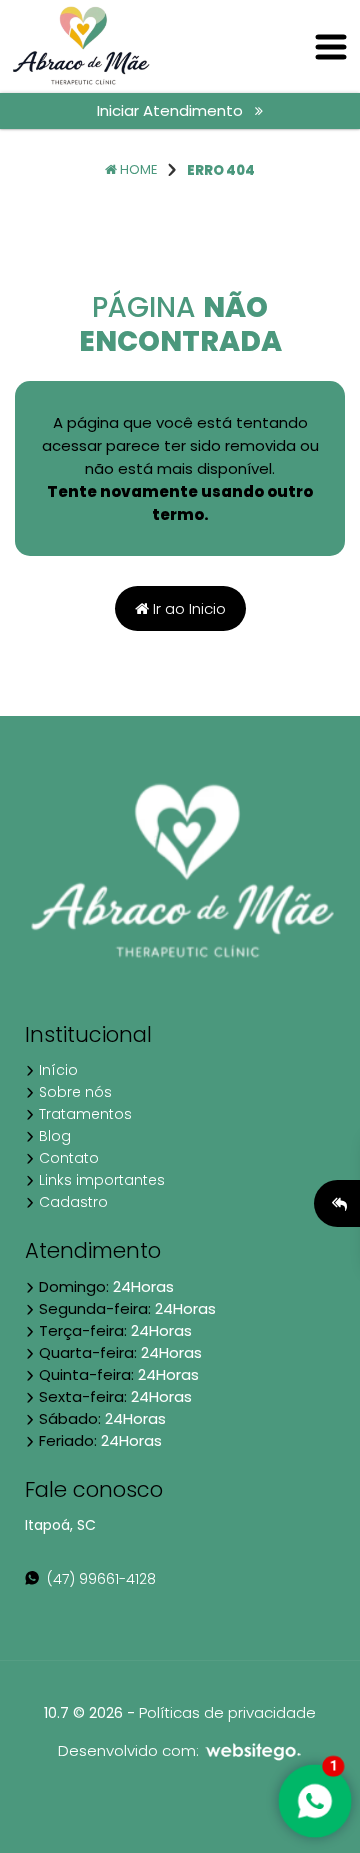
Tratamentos (83, 1114)
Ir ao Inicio (187, 608)
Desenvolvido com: (130, 1750)
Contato (67, 1158)
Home (137, 169)
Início (56, 1070)
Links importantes (100, 1180)
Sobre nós (73, 1092)
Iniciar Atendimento (176, 110)
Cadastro (71, 1202)
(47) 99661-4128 (97, 1579)
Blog (53, 1136)
